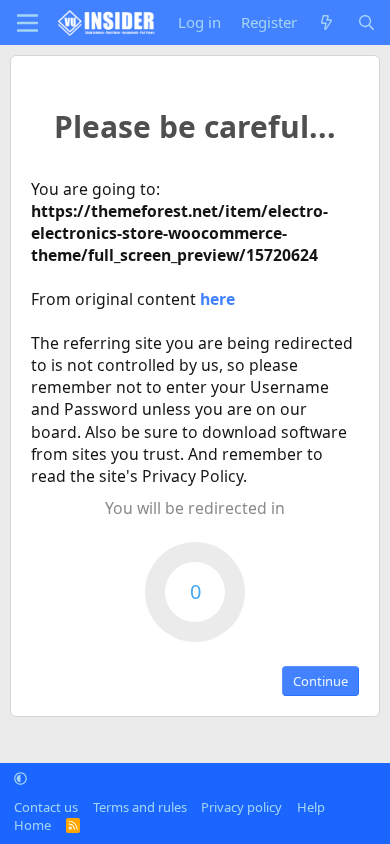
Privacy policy (241, 807)
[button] (20, 778)
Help (311, 807)
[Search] (366, 22)
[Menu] (27, 23)
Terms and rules (140, 807)
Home (32, 825)
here (217, 299)
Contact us (46, 807)
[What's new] (326, 22)
